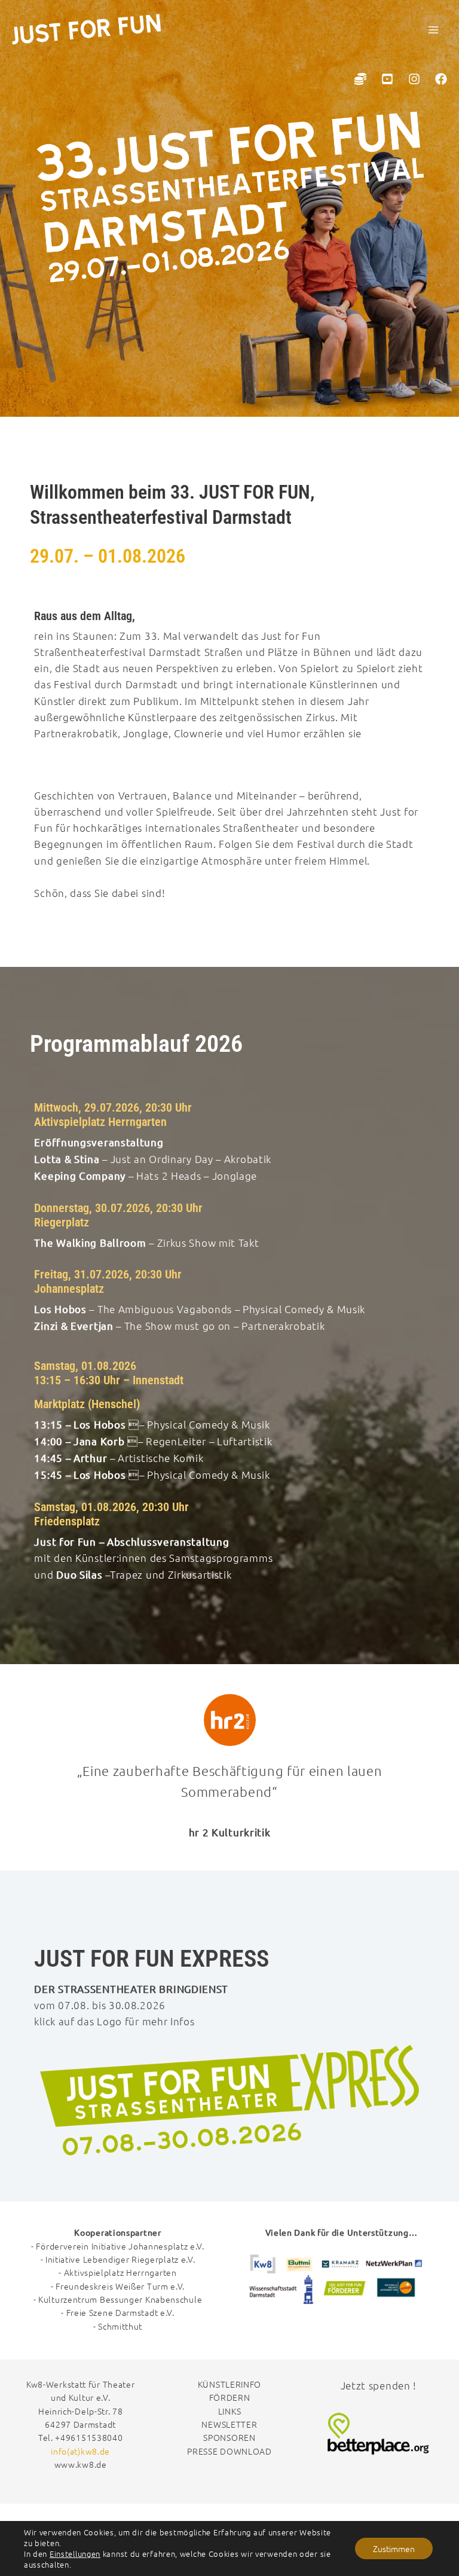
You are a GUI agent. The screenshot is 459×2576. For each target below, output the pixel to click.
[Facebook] (441, 79)
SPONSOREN (229, 2437)
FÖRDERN (230, 2397)
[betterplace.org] (360, 79)
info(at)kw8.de (80, 2451)
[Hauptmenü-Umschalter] (434, 30)
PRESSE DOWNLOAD (229, 2451)
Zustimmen (394, 2548)
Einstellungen (75, 2554)
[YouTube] (387, 79)
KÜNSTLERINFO (229, 2384)
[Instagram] (414, 79)
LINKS (230, 2411)
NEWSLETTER (229, 2424)
